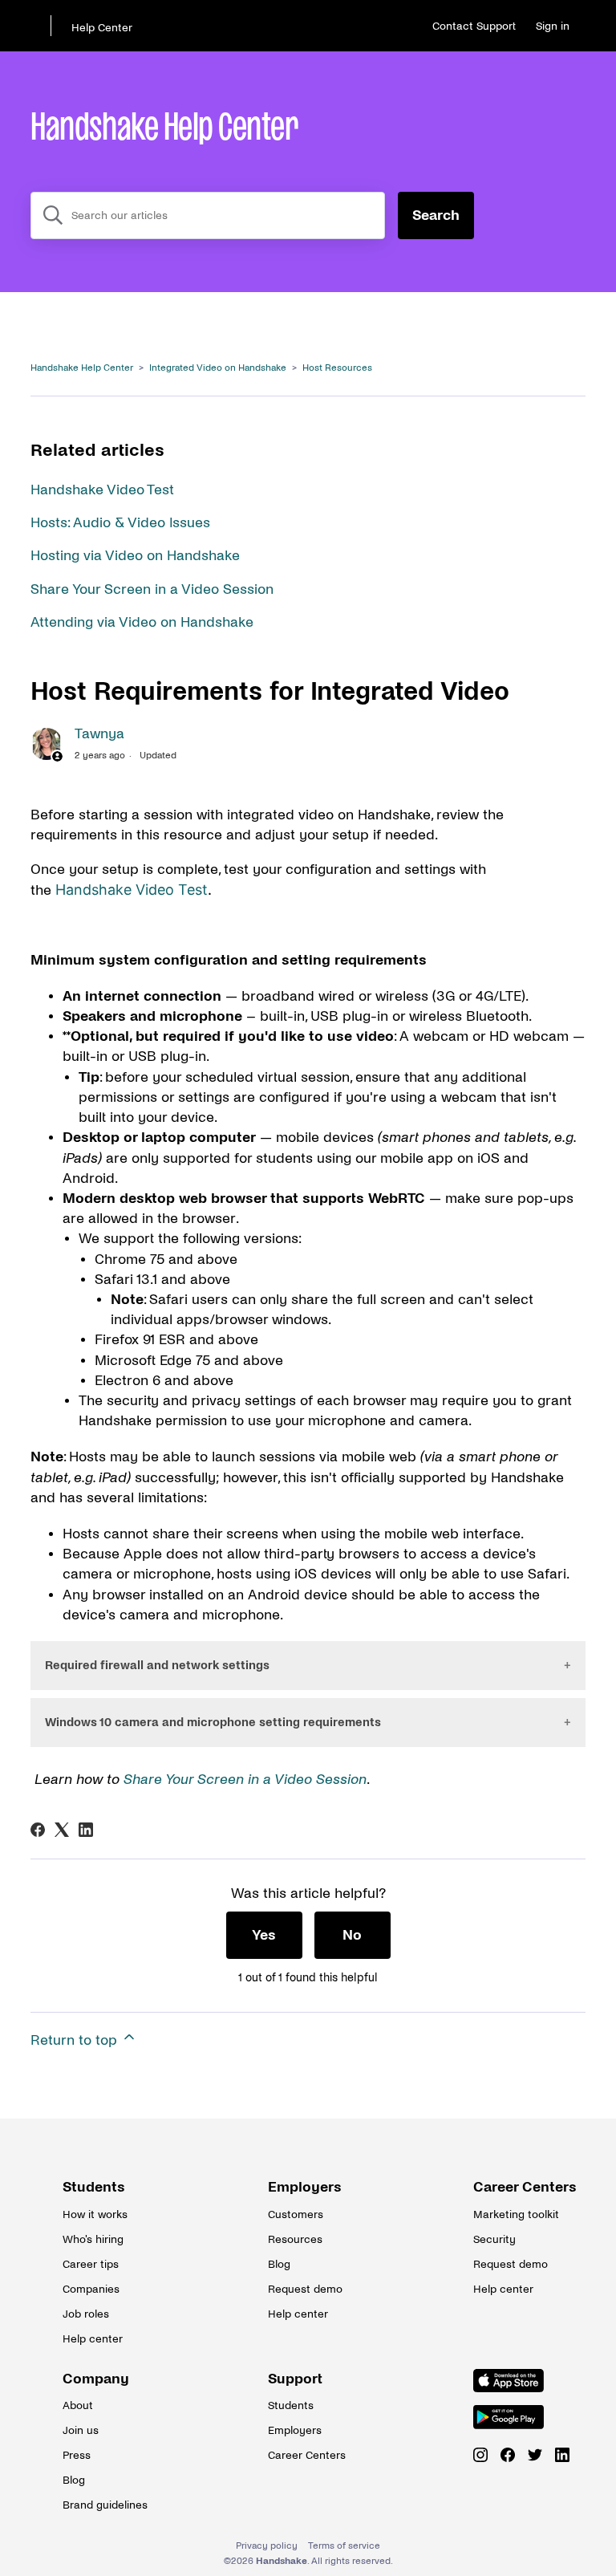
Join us (81, 2430)
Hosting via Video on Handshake (135, 556)
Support (295, 2379)
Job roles (86, 2314)
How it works (95, 2214)
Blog (279, 2264)
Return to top (76, 2040)
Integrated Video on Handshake (218, 368)
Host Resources (337, 368)
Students (94, 2187)
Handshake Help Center (82, 368)
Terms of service (344, 2546)
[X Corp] (62, 1830)
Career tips (91, 2264)
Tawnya (99, 734)
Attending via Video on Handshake (142, 622)
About (78, 2405)
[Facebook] (38, 1830)
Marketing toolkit (513, 2214)
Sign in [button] (553, 26)
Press (77, 2455)
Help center (93, 2339)
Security (494, 2239)
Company (96, 2379)
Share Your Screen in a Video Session (152, 589)
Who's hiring (93, 2239)
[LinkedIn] (86, 1830)
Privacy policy (267, 2546)
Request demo (305, 2289)
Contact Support (474, 26)
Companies (91, 2289)
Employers (305, 2187)
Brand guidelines (103, 2505)
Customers (296, 2214)
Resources (295, 2239)
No (352, 1935)
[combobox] (208, 215)
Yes (264, 1935)
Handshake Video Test (102, 490)
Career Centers (513, 2187)
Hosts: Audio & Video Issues (120, 523)
